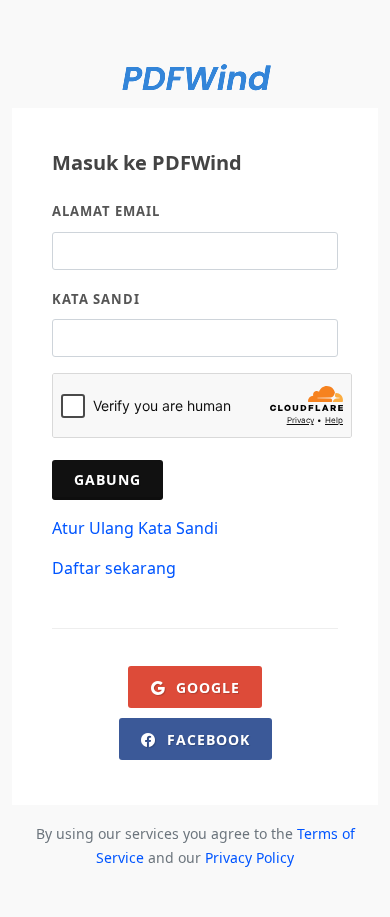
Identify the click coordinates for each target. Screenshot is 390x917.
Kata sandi (96, 299)
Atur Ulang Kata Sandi (135, 528)
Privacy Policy (249, 857)
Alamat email (106, 211)
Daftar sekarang (114, 568)
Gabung (107, 479)
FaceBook (206, 739)
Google (205, 687)
